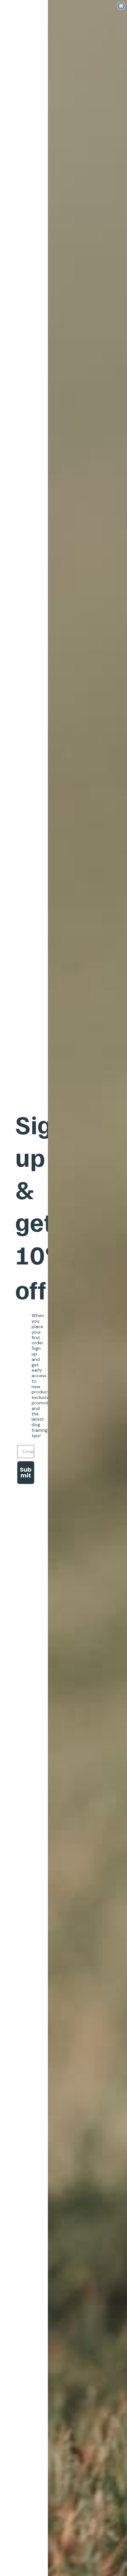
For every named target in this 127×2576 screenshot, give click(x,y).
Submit (26, 1472)
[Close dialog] (121, 6)
